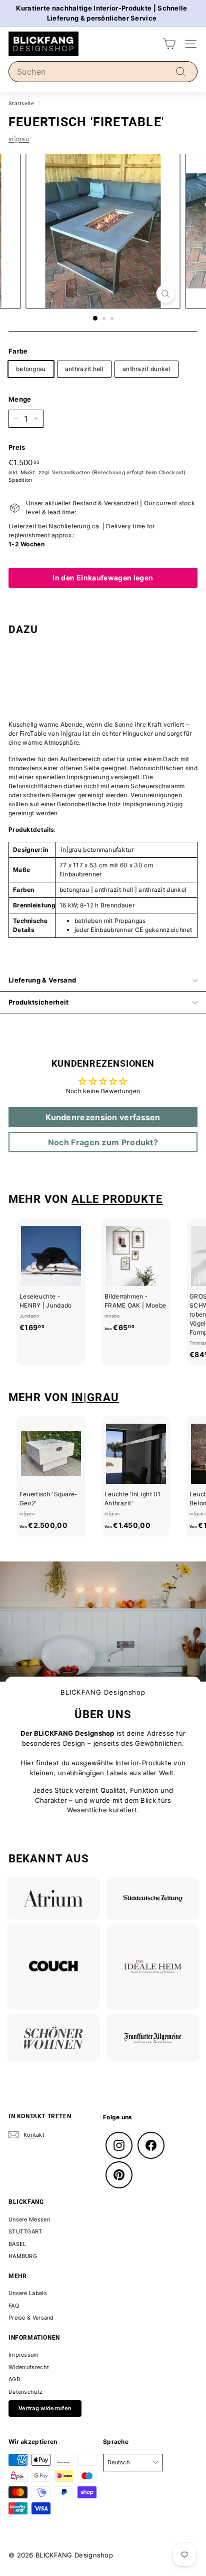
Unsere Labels (28, 2293)
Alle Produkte (117, 1199)
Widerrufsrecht (29, 2367)
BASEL (17, 2244)
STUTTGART (25, 2231)
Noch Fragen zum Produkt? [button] (103, 1142)
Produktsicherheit (39, 1002)
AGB (14, 2379)
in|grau (19, 139)
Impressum (24, 2355)
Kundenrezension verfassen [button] (103, 1117)
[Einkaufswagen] (169, 44)
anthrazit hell (84, 369)
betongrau (31, 369)
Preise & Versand (31, 2318)
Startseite (21, 103)
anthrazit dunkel (146, 369)
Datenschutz (25, 2392)
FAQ (14, 2306)
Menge (20, 399)
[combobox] (103, 72)
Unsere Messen (29, 2219)
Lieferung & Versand (42, 980)
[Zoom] (166, 294)
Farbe (18, 351)
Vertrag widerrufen (45, 2408)
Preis (17, 447)
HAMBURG (23, 2256)
